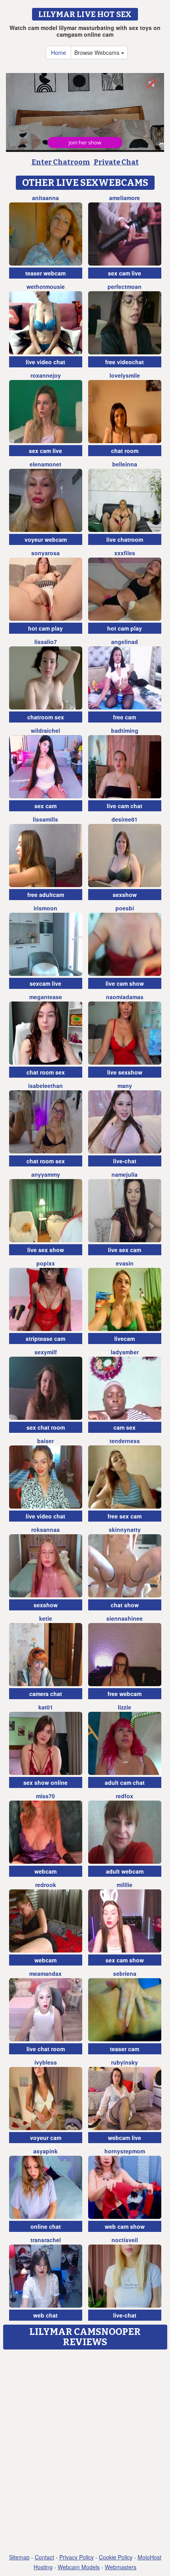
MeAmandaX (45, 1973)
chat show (125, 1605)
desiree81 (125, 819)
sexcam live (45, 983)
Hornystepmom (125, 2151)
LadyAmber (125, 1352)
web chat (45, 2315)
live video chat (45, 362)
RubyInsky (125, 2062)
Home (59, 52)
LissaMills (45, 819)
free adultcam (46, 895)
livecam (125, 1339)
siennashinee (125, 1618)
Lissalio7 (46, 642)
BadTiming (125, 730)
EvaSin (125, 1263)
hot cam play (45, 628)
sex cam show (125, 1960)
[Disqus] (85, 2452)
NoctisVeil (125, 2240)
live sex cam (125, 1250)
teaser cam (125, 2049)
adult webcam (125, 1871)
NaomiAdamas (125, 997)
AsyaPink (45, 2151)
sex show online (45, 1782)
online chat (46, 2226)
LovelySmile (125, 375)
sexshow (125, 895)
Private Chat (116, 162)
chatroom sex (46, 717)
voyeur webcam (46, 539)
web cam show (125, 2226)
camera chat (46, 1694)
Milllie (125, 1885)
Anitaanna (45, 198)
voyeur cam (46, 2138)
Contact (44, 2557)
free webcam (125, 1694)
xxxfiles (125, 553)
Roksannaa (45, 1529)
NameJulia (125, 1174)
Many (125, 1086)
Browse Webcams (98, 52)
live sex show (46, 1250)
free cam (125, 717)
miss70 (45, 1796)
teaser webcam (45, 273)
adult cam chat (125, 1782)
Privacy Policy (76, 2557)
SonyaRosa (45, 553)
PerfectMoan (125, 286)
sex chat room (46, 1427)
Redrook (46, 1885)
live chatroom (125, 539)
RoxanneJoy (46, 375)
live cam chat (125, 806)
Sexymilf (46, 1352)
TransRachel (46, 2240)
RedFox (125, 1796)
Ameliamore (125, 198)
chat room (125, 451)
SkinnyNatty (125, 1529)
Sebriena (125, 1973)
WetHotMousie (46, 286)
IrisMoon (45, 908)
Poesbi (125, 908)
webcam (45, 1871)
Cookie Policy (116, 2557)
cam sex (125, 1427)
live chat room (46, 2049)
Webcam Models (79, 2567)
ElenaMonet (45, 464)
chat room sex (46, 1072)
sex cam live (125, 273)
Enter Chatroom (61, 162)
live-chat (125, 1161)
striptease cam (45, 1339)
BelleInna (125, 464)
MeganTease (46, 997)
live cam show (125, 983)
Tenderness (125, 1441)
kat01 (46, 1707)
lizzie (125, 1707)
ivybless (46, 2062)
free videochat (125, 362)
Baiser (45, 1441)
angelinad (125, 642)
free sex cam (125, 1516)
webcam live (125, 2138)
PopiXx (46, 1263)
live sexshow (125, 1072)
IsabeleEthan (45, 1086)
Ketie (46, 1618)
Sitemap (19, 2557)
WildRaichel (45, 730)
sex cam (45, 806)
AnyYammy (46, 1174)
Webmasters (121, 2567)
